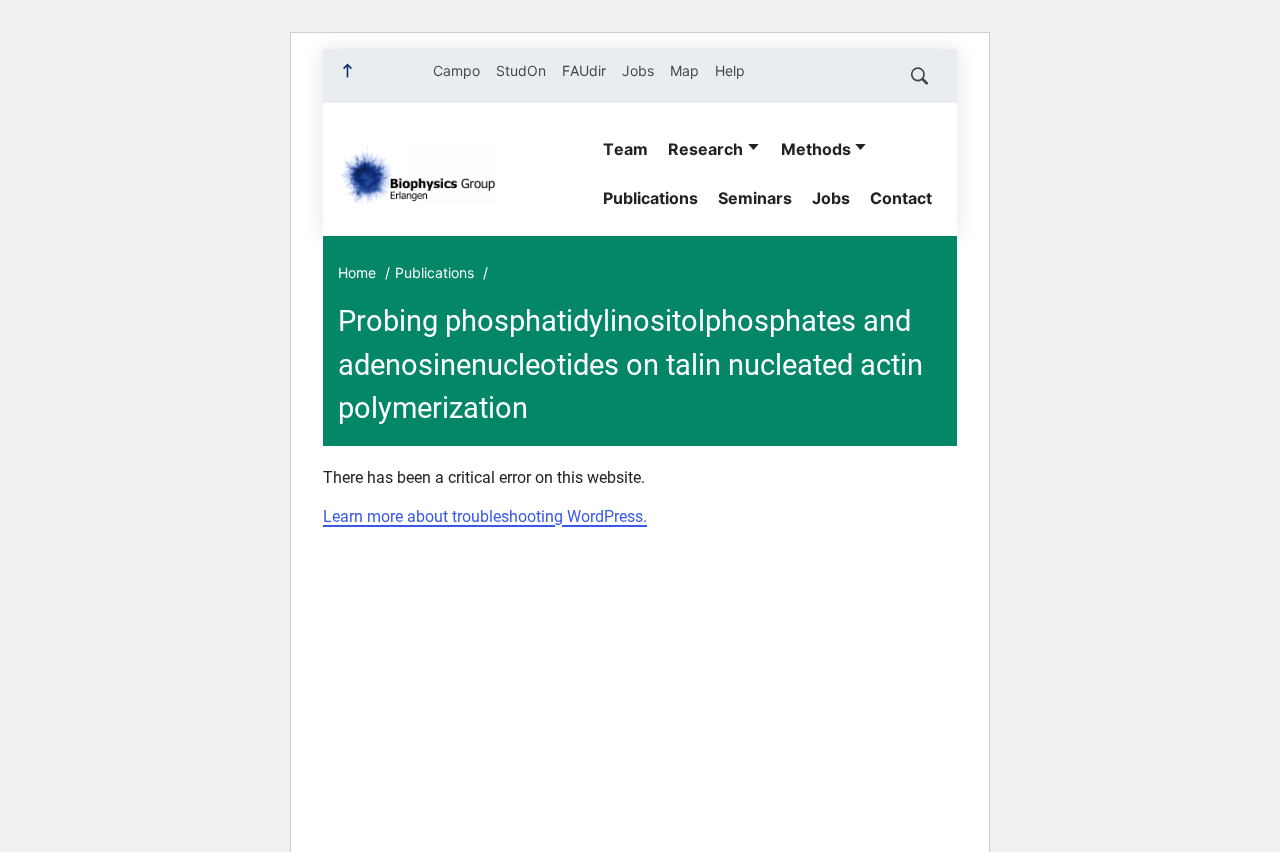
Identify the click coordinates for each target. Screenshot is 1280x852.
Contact (901, 198)
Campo (456, 70)
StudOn (521, 70)
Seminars (755, 198)
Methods (816, 149)
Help (730, 70)
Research (705, 149)
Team (625, 149)
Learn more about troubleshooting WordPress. (485, 516)
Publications (650, 198)
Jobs (638, 70)
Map (684, 70)
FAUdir (584, 70)
